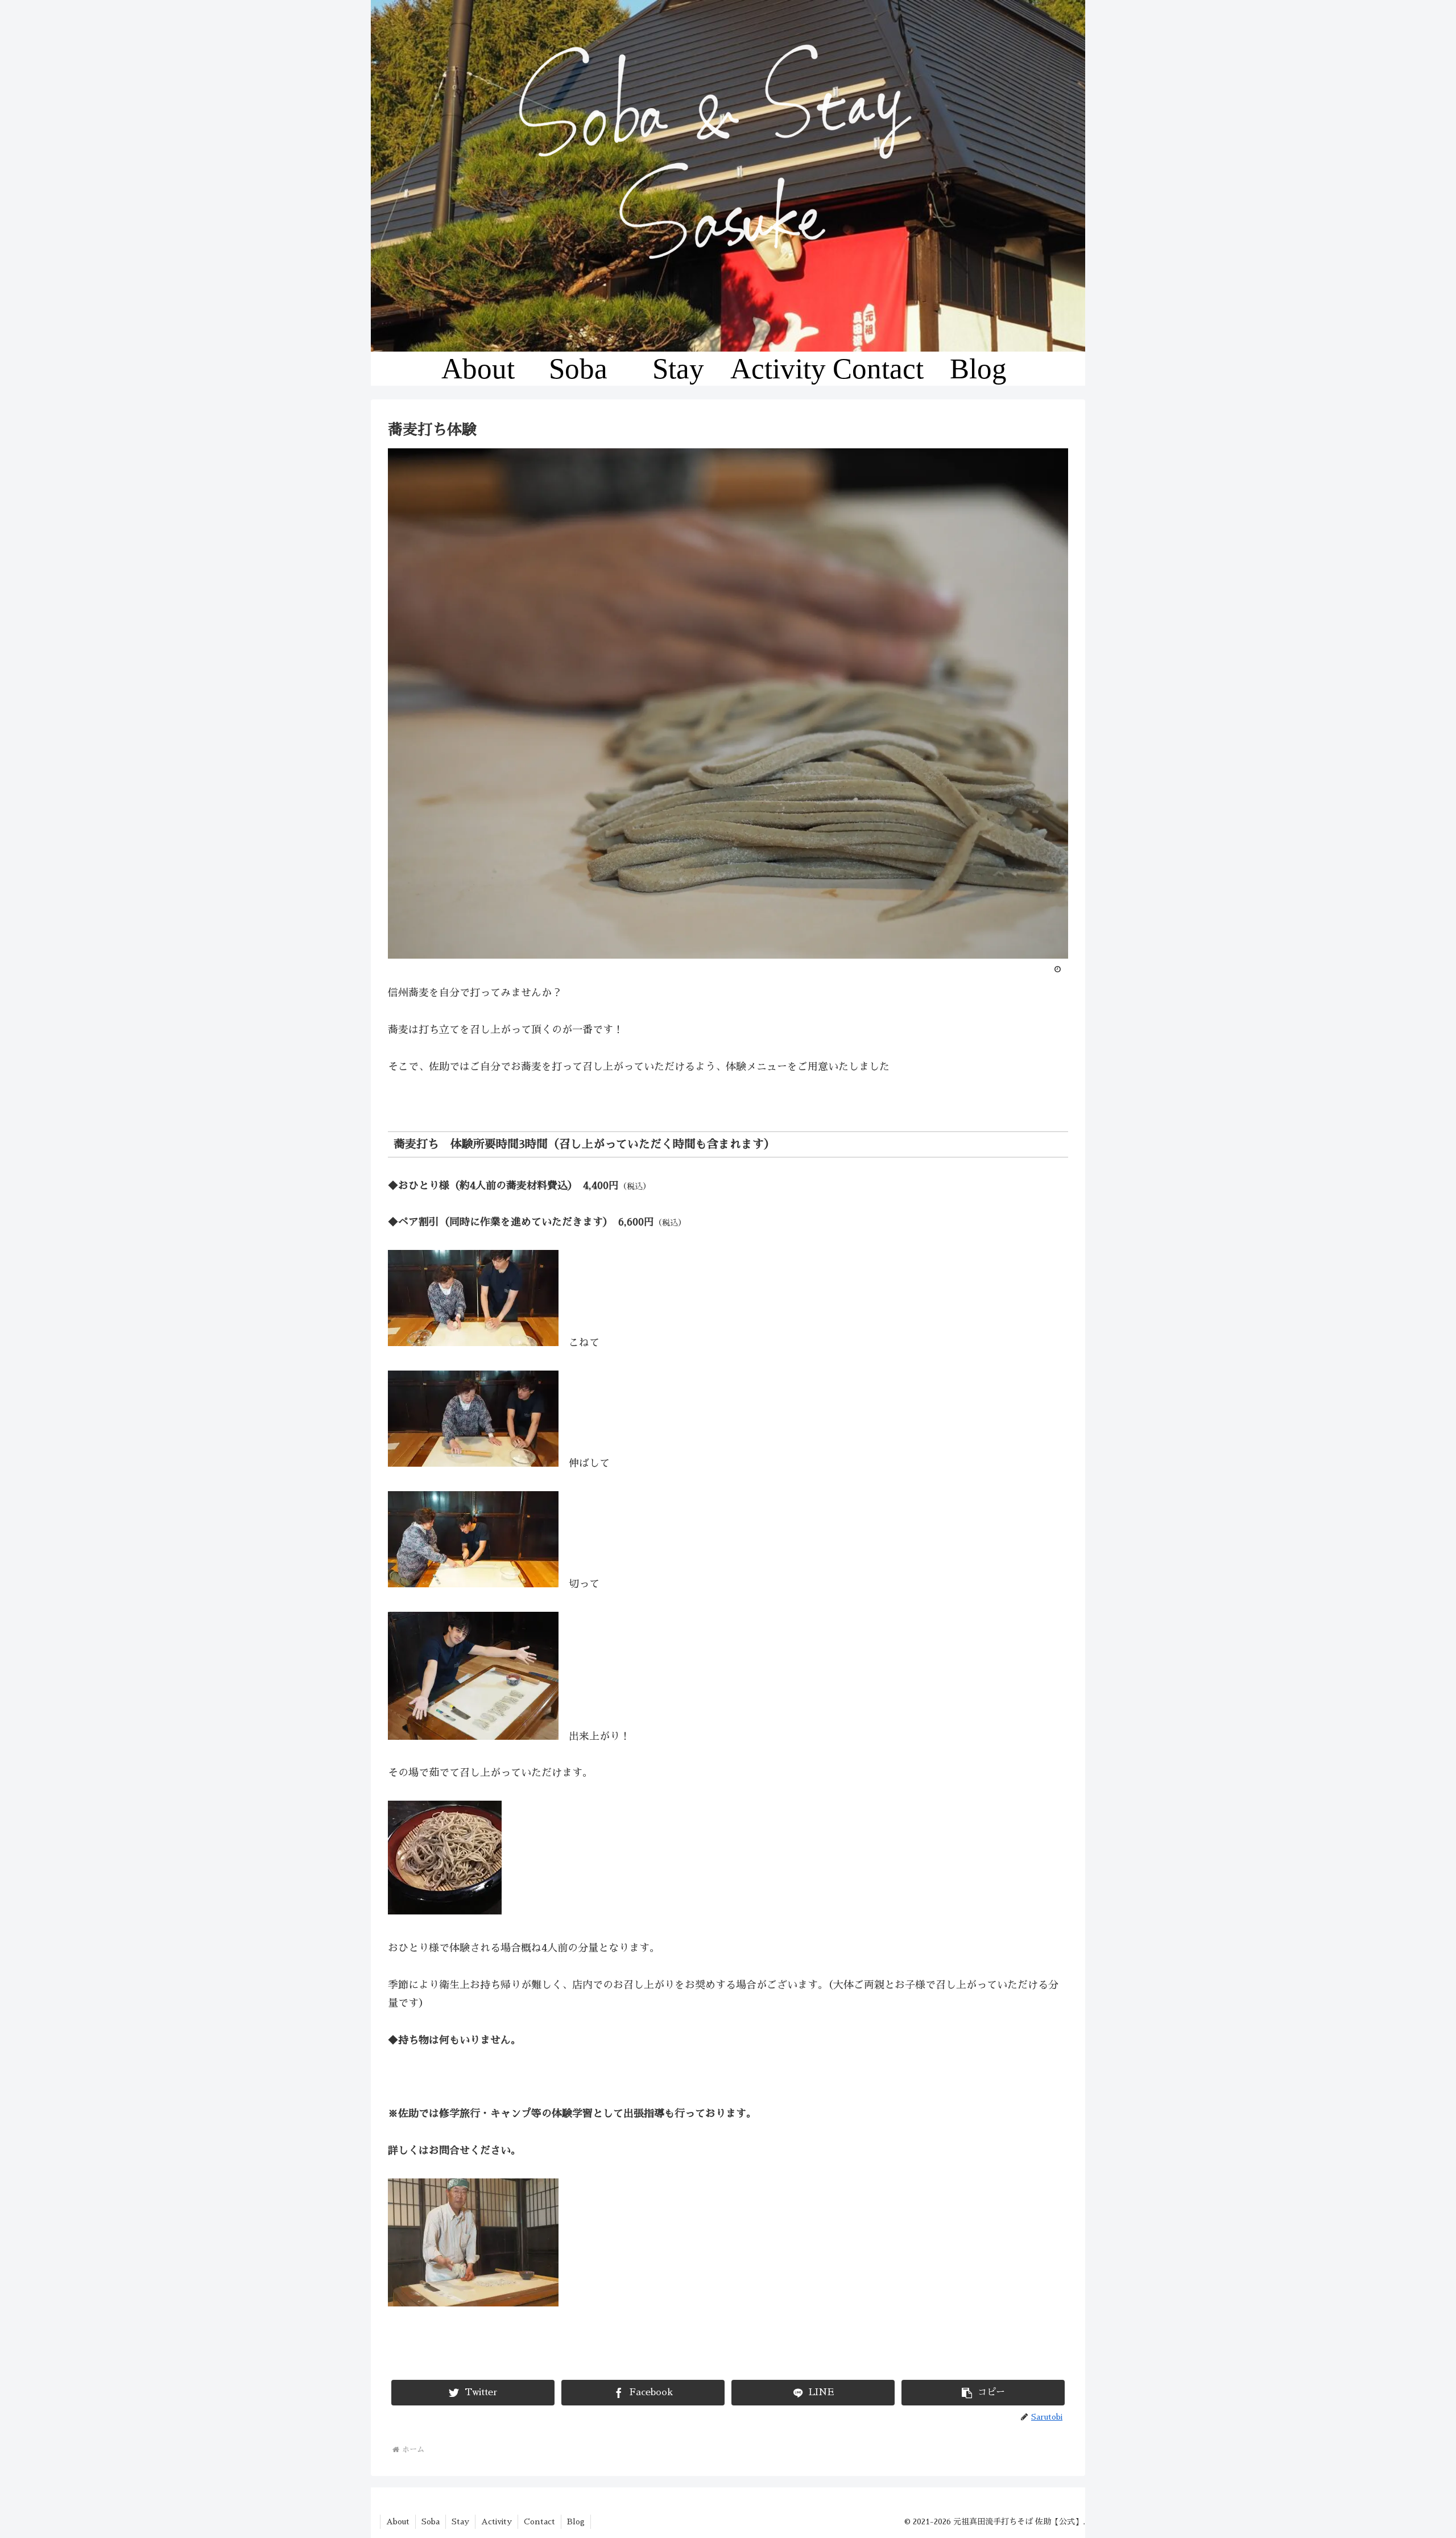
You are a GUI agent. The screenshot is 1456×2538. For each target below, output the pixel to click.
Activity (497, 2522)
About (398, 2522)
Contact (539, 2522)
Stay (460, 2522)
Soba (431, 2522)
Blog (576, 2522)
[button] (983, 2393)
